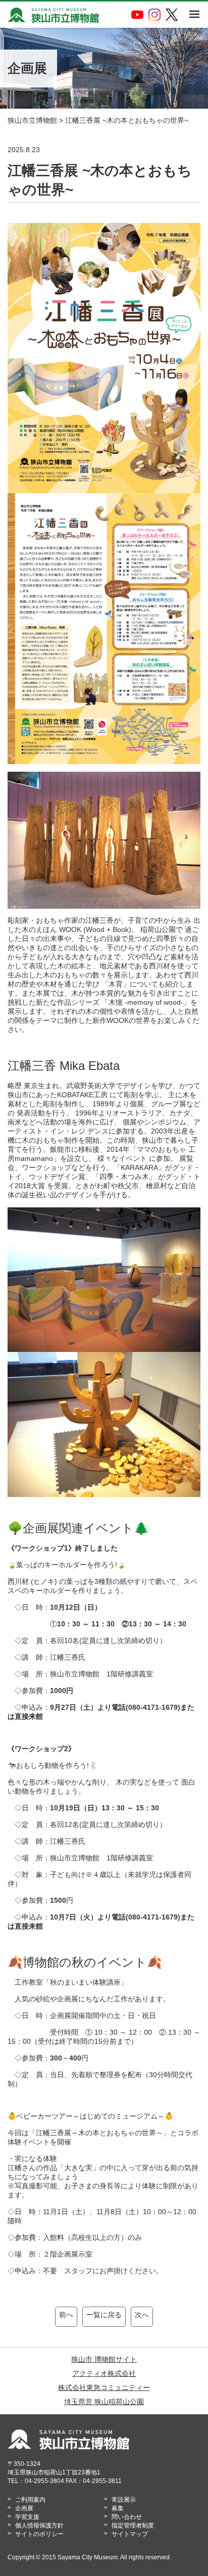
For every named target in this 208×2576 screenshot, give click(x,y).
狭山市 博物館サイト (104, 2359)
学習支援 (27, 2517)
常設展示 (124, 2500)
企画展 (24, 2508)
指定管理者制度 (133, 2525)
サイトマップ (130, 2534)
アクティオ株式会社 (104, 2373)
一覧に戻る (104, 2315)
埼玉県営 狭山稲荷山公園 (104, 2402)
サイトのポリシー (39, 2534)
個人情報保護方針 (39, 2525)
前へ (66, 2315)
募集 (118, 2508)
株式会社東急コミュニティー (104, 2387)
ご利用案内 (30, 2500)
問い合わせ (127, 2517)
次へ (142, 2315)
